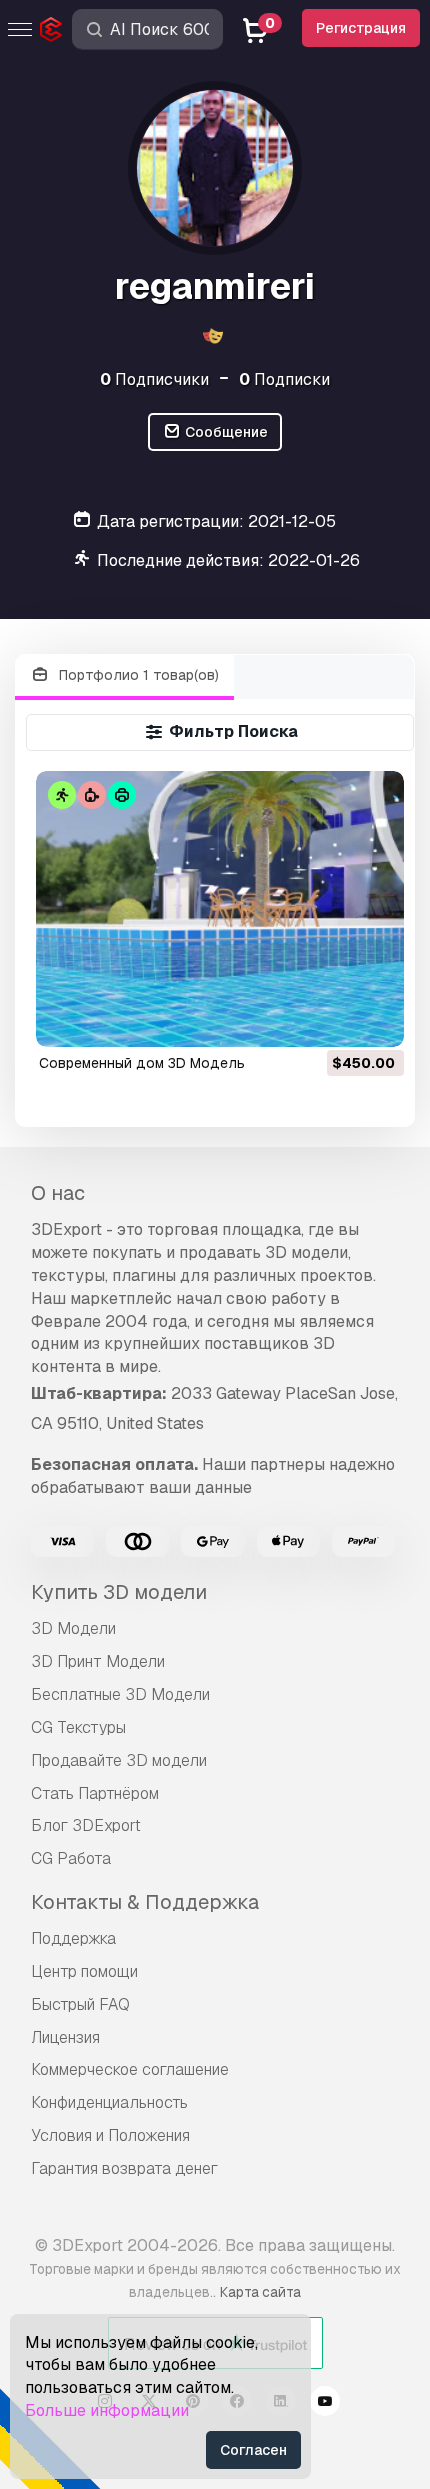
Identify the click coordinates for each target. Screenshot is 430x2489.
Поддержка (73, 1938)
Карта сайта (260, 2292)
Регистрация (361, 28)
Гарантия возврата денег (124, 2168)
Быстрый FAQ (80, 2004)
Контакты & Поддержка (145, 1902)
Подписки (284, 379)
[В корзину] (334, 1019)
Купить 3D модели (119, 1592)
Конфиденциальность (109, 2102)
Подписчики (154, 379)
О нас (58, 1193)
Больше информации (107, 2410)
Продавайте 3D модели (119, 1760)
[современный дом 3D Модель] (220, 909)
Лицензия (65, 2037)
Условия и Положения (110, 2135)
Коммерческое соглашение (130, 2069)
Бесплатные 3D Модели (120, 1694)
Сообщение (225, 432)
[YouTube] (325, 2404)
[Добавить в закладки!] (375, 1019)
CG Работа (71, 1858)
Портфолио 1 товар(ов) (137, 675)
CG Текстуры (78, 1727)
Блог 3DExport (86, 1825)
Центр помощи (84, 1971)
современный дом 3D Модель (142, 1063)
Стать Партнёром (95, 1793)
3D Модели (73, 1628)
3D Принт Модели (98, 1661)
